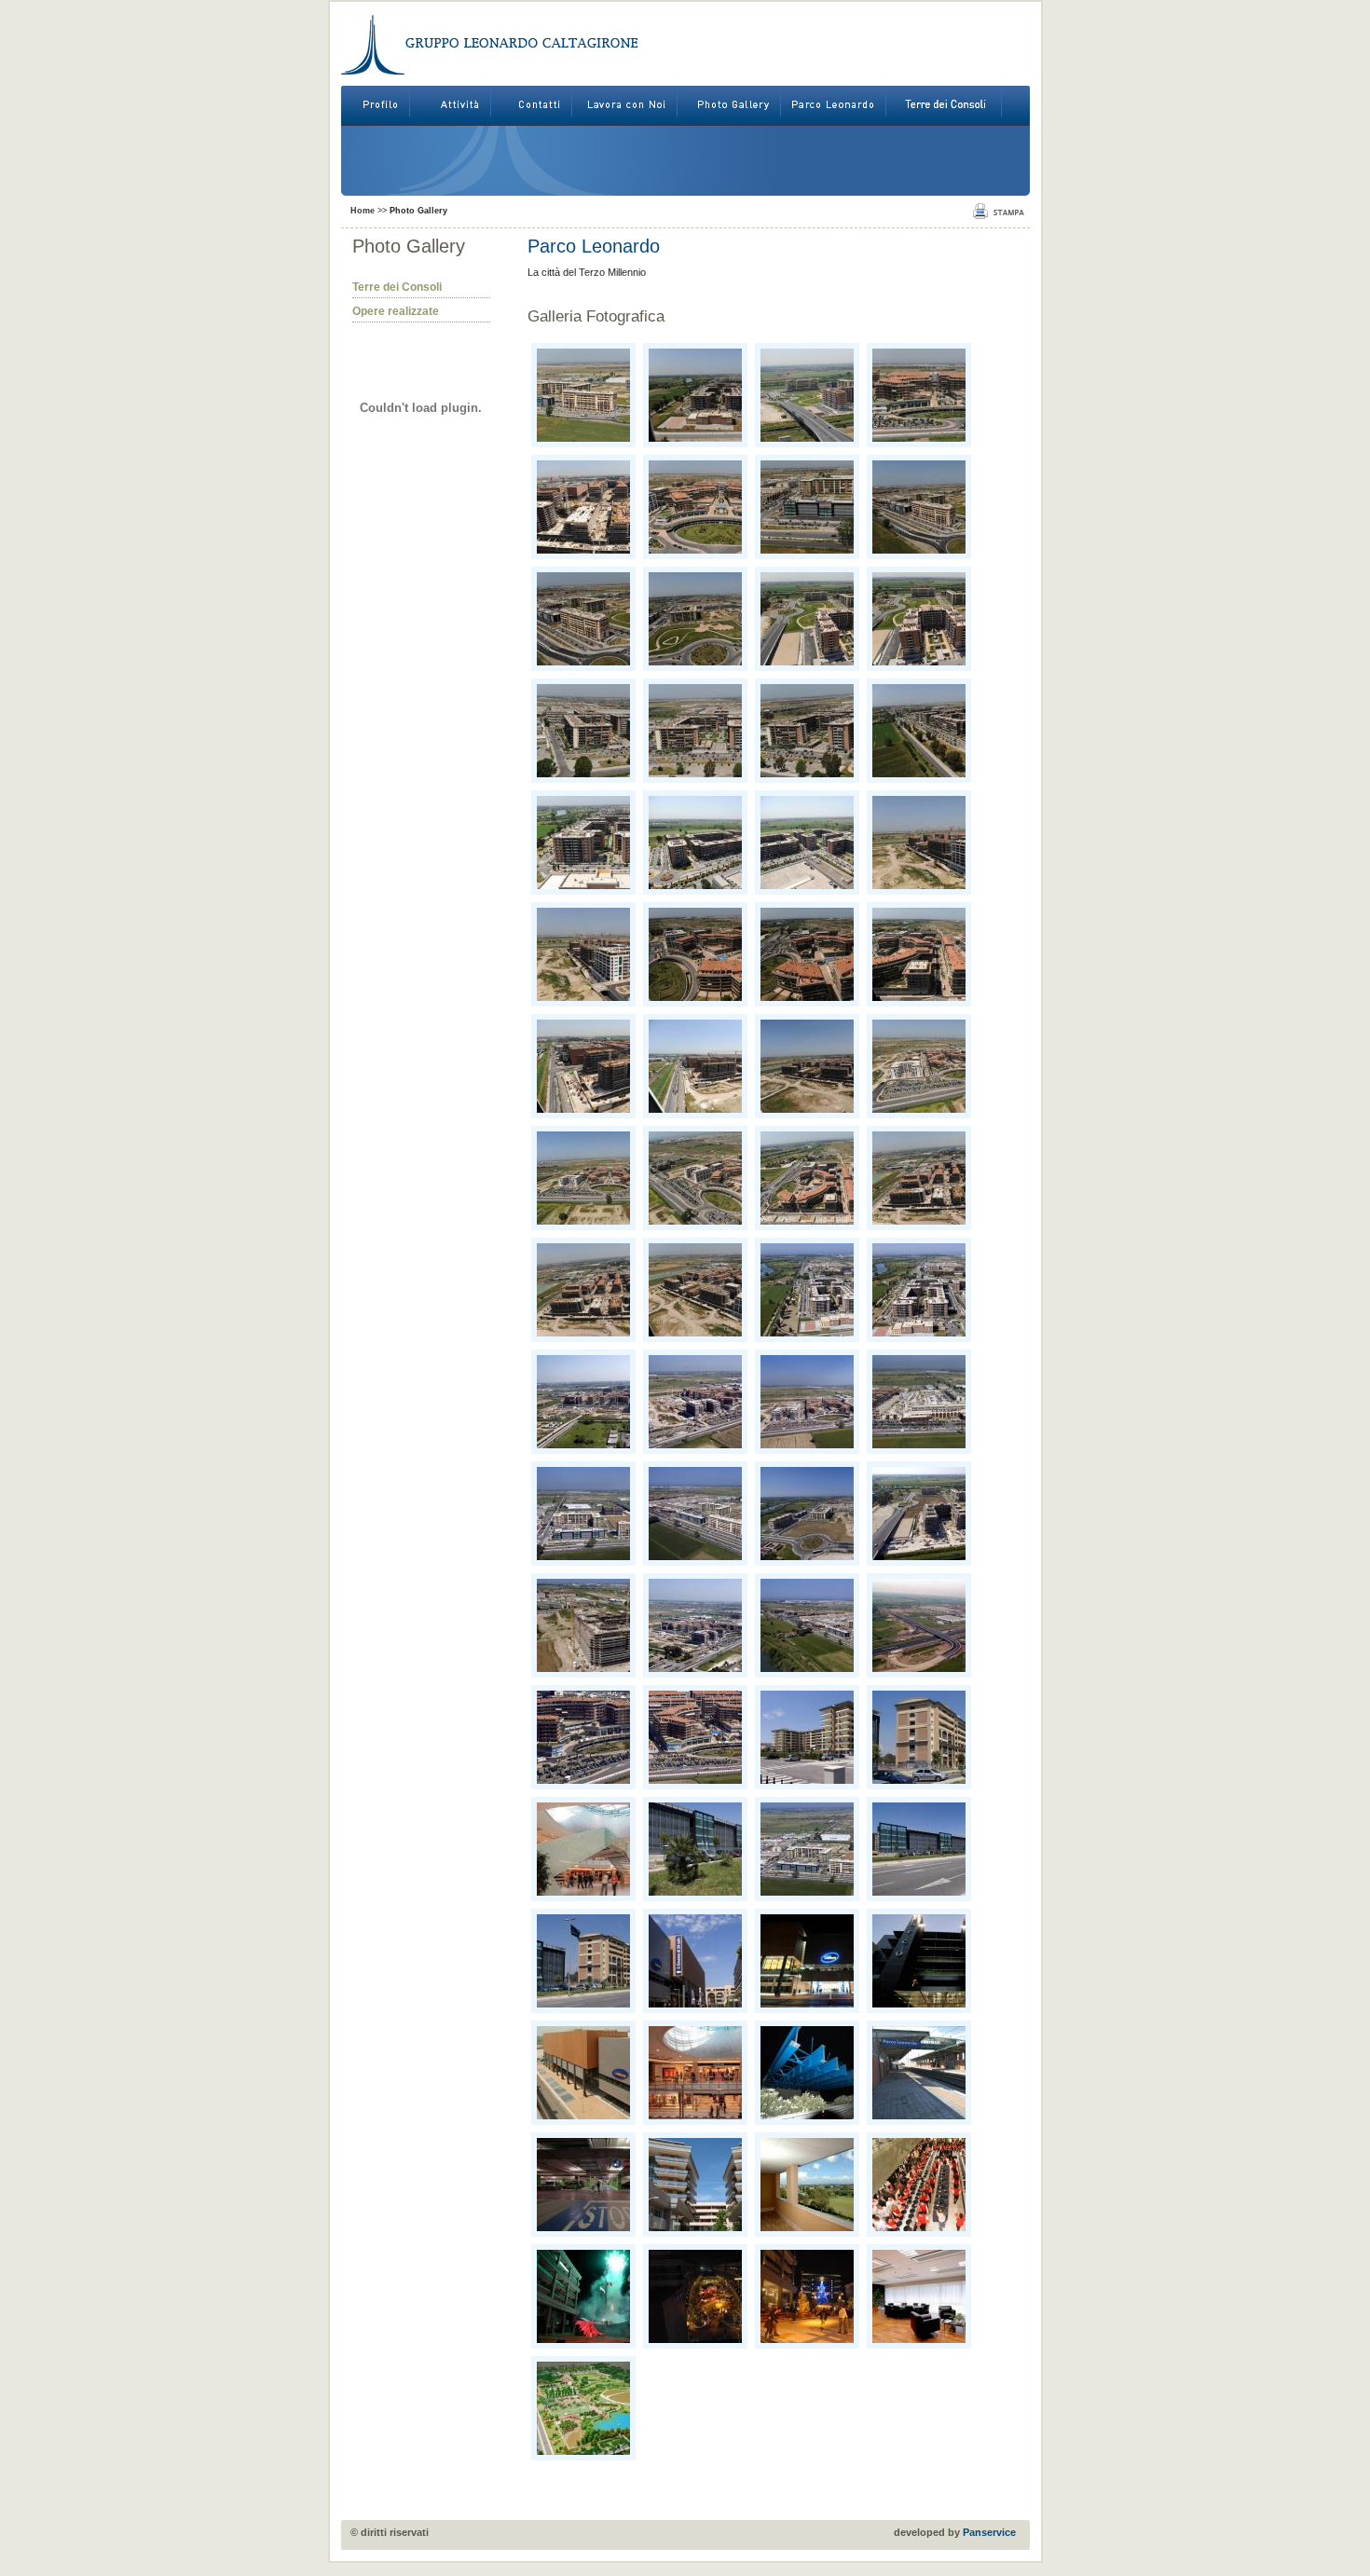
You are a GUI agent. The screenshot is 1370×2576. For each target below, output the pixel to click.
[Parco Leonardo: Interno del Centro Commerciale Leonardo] (583, 1849)
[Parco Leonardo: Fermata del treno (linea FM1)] (919, 2073)
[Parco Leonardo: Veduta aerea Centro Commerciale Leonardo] (919, 1402)
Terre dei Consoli (397, 287)
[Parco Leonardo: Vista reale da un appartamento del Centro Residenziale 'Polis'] (807, 2185)
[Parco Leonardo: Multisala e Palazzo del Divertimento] (695, 1961)
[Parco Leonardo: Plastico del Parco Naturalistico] (583, 2408)
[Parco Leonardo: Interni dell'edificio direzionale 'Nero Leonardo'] (919, 2296)
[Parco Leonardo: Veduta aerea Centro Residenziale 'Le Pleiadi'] (807, 1290)
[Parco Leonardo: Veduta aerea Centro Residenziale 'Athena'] (583, 1402)
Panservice (989, 2532)
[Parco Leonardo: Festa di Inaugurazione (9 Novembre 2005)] (919, 2185)
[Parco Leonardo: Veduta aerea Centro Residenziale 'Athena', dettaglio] (583, 1737)
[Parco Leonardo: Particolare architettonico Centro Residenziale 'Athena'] (695, 2185)
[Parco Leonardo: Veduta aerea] (583, 395)
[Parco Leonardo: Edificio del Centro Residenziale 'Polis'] (583, 1625)
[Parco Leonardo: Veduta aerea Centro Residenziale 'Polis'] (807, 1514)
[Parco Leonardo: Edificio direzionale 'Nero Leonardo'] (695, 1849)
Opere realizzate (396, 311)
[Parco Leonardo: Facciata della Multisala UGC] (807, 1961)
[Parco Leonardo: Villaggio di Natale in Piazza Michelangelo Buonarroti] (695, 2296)
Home (363, 211)
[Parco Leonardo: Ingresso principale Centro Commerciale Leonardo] (919, 1961)
